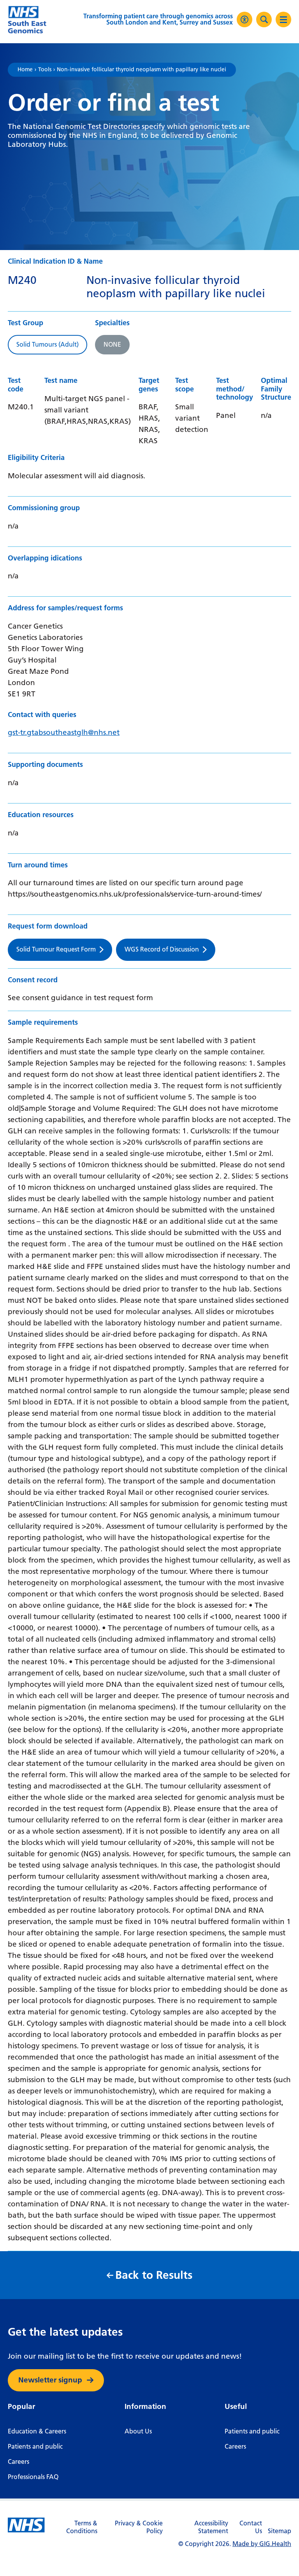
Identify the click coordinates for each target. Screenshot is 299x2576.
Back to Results (154, 2275)
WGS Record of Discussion (162, 949)
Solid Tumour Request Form (56, 949)
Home (25, 70)
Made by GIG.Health (262, 2544)
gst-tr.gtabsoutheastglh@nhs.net (64, 732)
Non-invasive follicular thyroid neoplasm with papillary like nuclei (142, 70)
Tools (45, 70)
